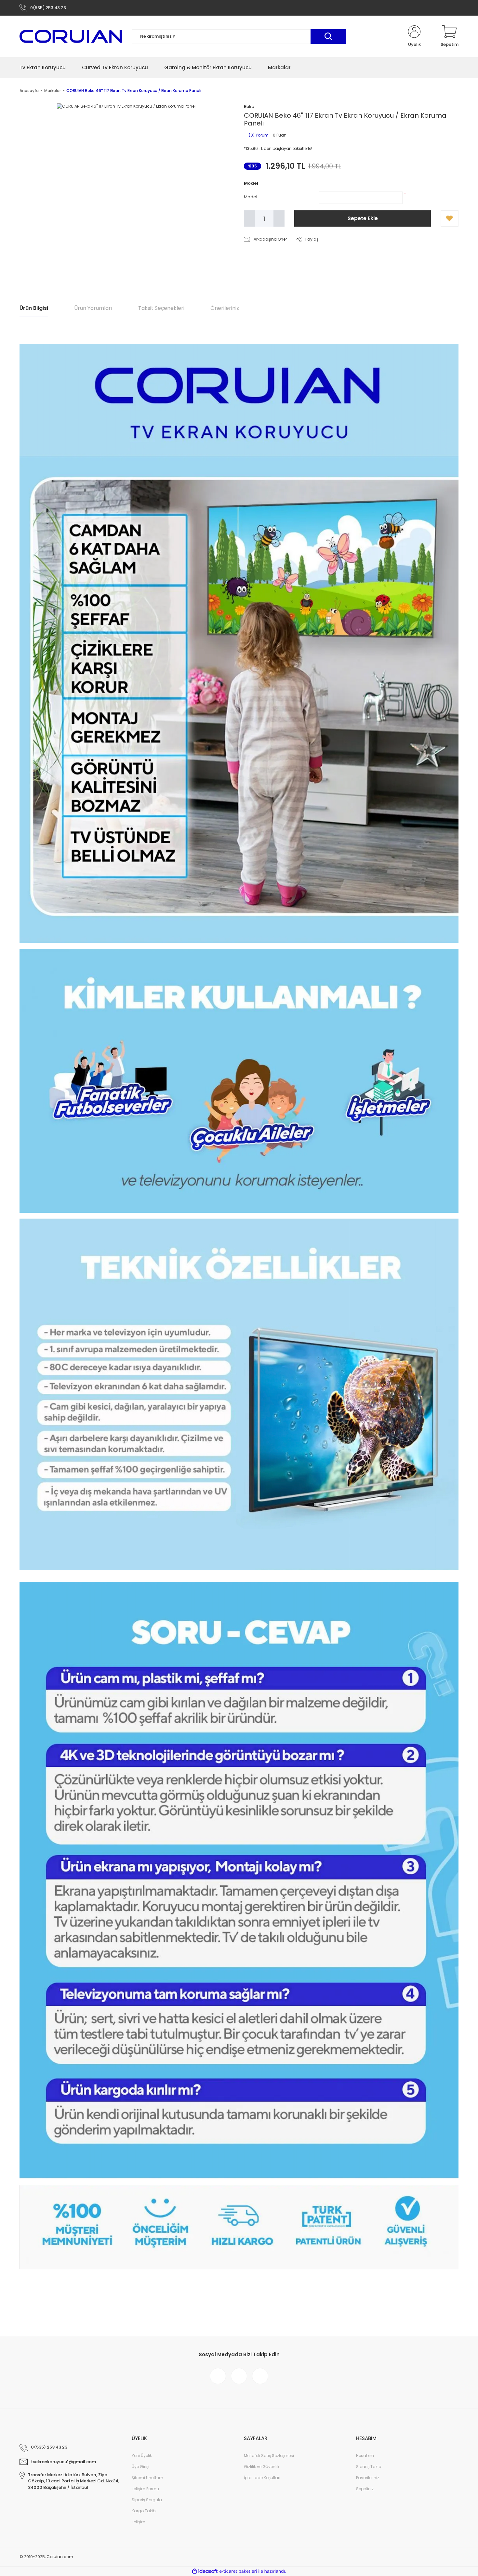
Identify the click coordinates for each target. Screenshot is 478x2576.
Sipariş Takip (369, 2467)
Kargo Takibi (144, 2511)
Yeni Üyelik (142, 2456)
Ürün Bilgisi (34, 308)
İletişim (139, 2522)
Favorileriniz (368, 2478)
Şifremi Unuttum (147, 2478)
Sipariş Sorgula (147, 2500)
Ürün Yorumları (93, 308)
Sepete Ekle (363, 218)
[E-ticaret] (238, 2571)
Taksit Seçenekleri (161, 308)
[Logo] (71, 36)
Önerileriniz (225, 308)
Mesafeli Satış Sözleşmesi (269, 2456)
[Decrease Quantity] (249, 218)
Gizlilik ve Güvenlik (262, 2467)
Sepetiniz (365, 2489)
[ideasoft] (205, 2571)
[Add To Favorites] (450, 218)
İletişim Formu (145, 2489)
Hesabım (365, 2456)
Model (251, 197)
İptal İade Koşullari (262, 2478)
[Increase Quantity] (279, 218)
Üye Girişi (140, 2467)
